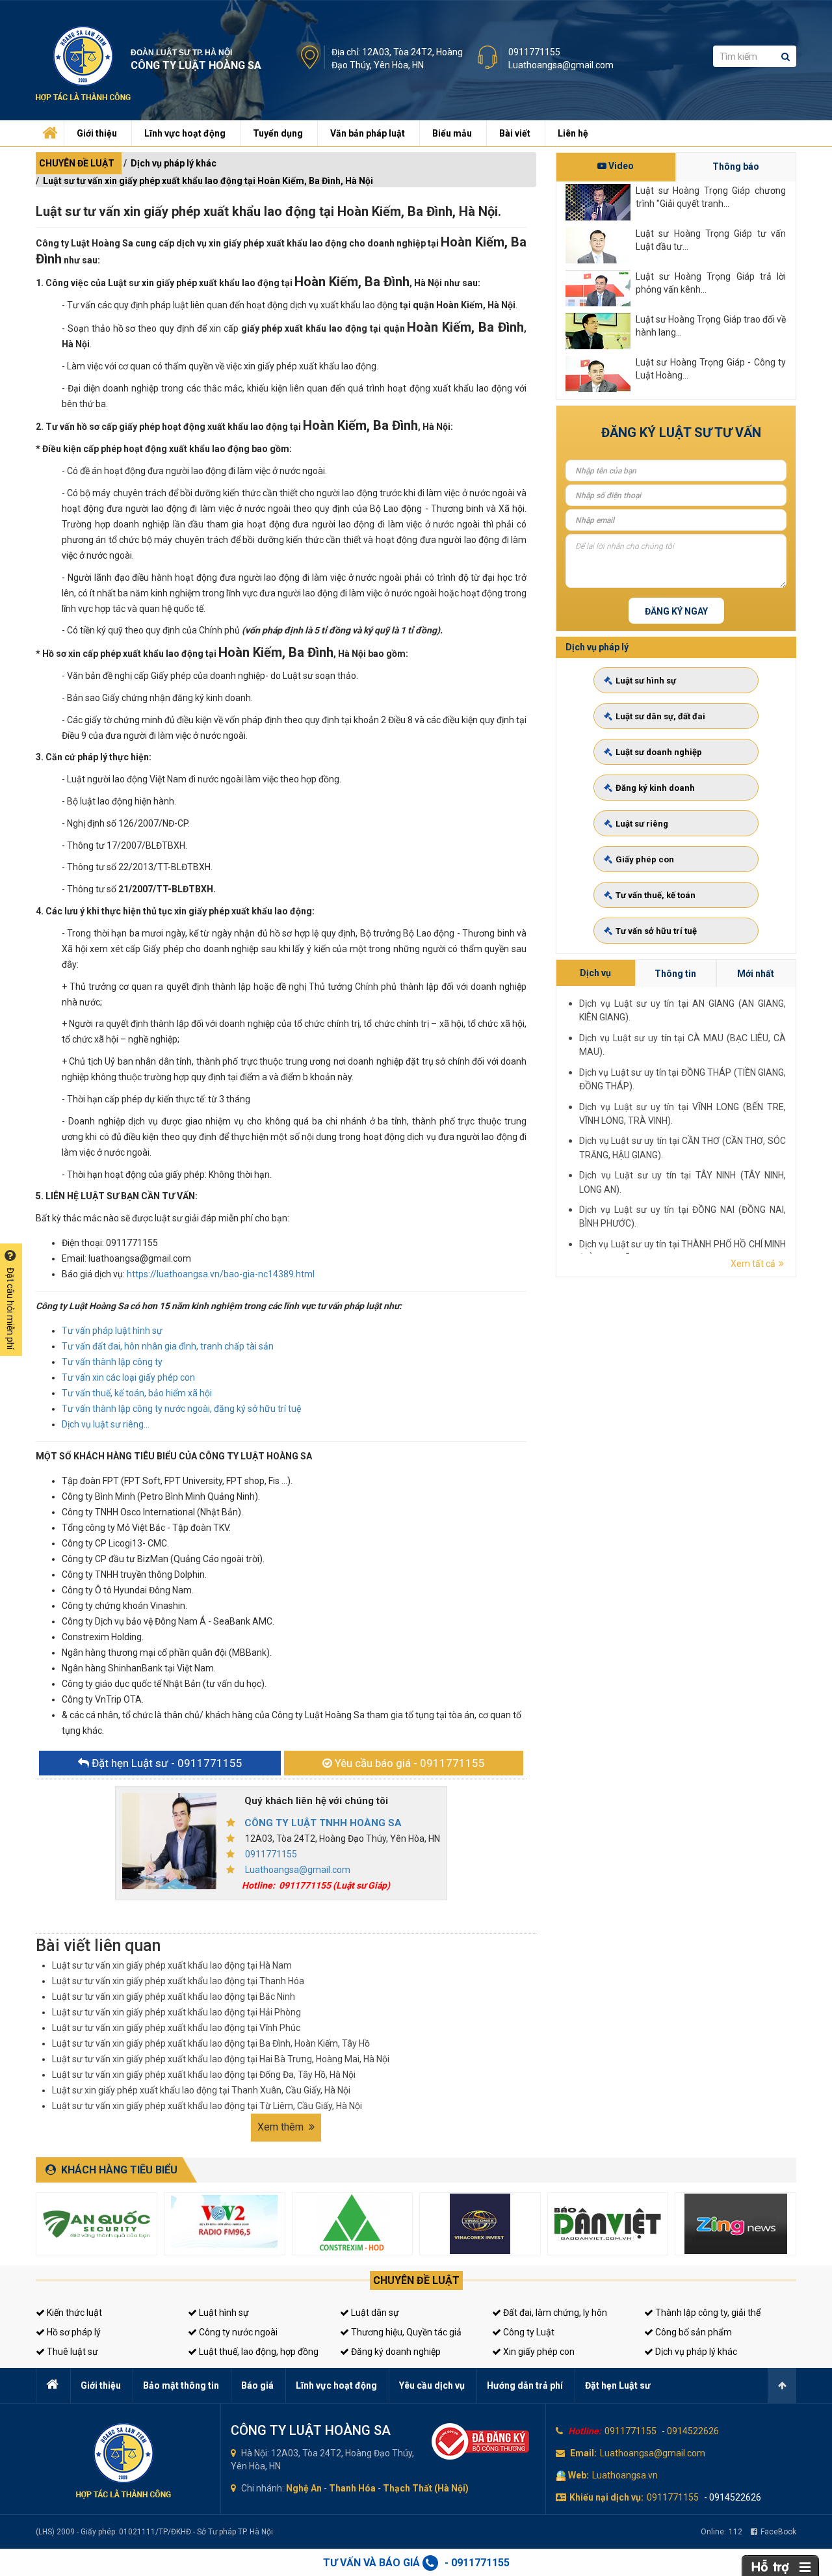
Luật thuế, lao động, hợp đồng (258, 2352)
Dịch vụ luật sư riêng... (106, 1424)
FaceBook (778, 2532)
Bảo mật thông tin (181, 2385)
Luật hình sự (223, 2313)
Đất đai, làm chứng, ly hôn (554, 2313)
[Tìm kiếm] (786, 56)
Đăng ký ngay (676, 611)
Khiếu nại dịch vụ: (606, 2497)
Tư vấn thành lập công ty (112, 1362)
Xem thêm (282, 2127)
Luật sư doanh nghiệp (659, 752)
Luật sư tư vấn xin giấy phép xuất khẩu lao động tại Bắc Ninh (174, 1997)
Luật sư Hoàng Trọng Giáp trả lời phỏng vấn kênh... (711, 283)
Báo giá (257, 2385)
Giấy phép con (645, 859)
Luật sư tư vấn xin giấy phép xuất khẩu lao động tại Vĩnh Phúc (176, 2028)
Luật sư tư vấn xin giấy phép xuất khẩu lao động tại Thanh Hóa (178, 1981)
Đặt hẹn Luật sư (618, 2385)
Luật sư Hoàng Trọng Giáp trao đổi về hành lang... (711, 326)
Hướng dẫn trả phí (525, 2385)
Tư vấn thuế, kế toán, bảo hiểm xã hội (137, 1393)
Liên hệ (573, 133)
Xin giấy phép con (538, 2352)
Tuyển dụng (278, 133)
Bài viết (515, 133)
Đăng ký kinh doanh (655, 788)
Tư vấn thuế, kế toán (656, 895)
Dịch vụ (595, 973)
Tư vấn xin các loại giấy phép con (128, 1377)
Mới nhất (756, 974)
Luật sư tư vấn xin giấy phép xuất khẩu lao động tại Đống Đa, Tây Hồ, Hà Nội (204, 2075)
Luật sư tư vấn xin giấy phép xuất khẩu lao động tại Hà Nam (172, 1965)
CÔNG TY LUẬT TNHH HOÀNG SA (323, 1823)
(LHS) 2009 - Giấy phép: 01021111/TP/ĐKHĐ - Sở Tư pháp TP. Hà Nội (154, 2532)
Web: (578, 2475)
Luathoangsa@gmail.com (561, 65)
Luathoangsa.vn (625, 2475)
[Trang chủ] (49, 130)
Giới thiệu (97, 133)
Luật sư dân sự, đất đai (660, 716)
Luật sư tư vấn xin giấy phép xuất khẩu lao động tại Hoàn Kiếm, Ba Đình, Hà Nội (208, 181)
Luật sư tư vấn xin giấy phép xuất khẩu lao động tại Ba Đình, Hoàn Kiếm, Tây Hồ (211, 2043)
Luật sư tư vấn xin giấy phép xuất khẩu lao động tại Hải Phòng (176, 2012)
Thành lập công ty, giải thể (707, 2313)
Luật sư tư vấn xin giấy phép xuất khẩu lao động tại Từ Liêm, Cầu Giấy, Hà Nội (207, 2106)
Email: (583, 2453)
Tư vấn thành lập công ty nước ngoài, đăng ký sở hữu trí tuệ (181, 1409)
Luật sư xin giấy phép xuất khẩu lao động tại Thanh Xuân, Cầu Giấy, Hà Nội (201, 2090)
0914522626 (693, 2431)
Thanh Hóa (352, 2488)
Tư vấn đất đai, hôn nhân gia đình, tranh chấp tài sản (168, 1346)
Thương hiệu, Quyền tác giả (405, 2332)
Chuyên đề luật (416, 2280)
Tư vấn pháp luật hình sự (112, 1331)
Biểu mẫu (452, 133)
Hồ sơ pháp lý (73, 2332)
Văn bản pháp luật (368, 133)
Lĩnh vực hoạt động (185, 133)
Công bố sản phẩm (693, 2332)
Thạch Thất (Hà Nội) (426, 2488)
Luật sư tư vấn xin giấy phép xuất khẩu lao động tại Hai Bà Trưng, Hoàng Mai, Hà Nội (221, 2059)
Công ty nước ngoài (237, 2332)
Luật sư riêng (642, 824)
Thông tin (675, 974)
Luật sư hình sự (646, 681)
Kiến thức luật (73, 2313)
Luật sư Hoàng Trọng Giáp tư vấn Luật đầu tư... (711, 240)
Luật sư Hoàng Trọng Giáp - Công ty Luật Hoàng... (711, 369)
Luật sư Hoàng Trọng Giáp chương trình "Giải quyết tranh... (711, 197)
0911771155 (534, 52)
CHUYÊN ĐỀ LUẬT (77, 163)
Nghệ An (304, 2488)
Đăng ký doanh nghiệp (395, 2352)
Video (620, 166)
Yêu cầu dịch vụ (432, 2385)
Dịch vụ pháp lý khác (174, 163)
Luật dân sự (374, 2313)
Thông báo (736, 166)
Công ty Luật (528, 2332)
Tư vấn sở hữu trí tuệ (656, 931)
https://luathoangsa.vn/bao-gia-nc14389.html (221, 1274)
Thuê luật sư (71, 2352)
